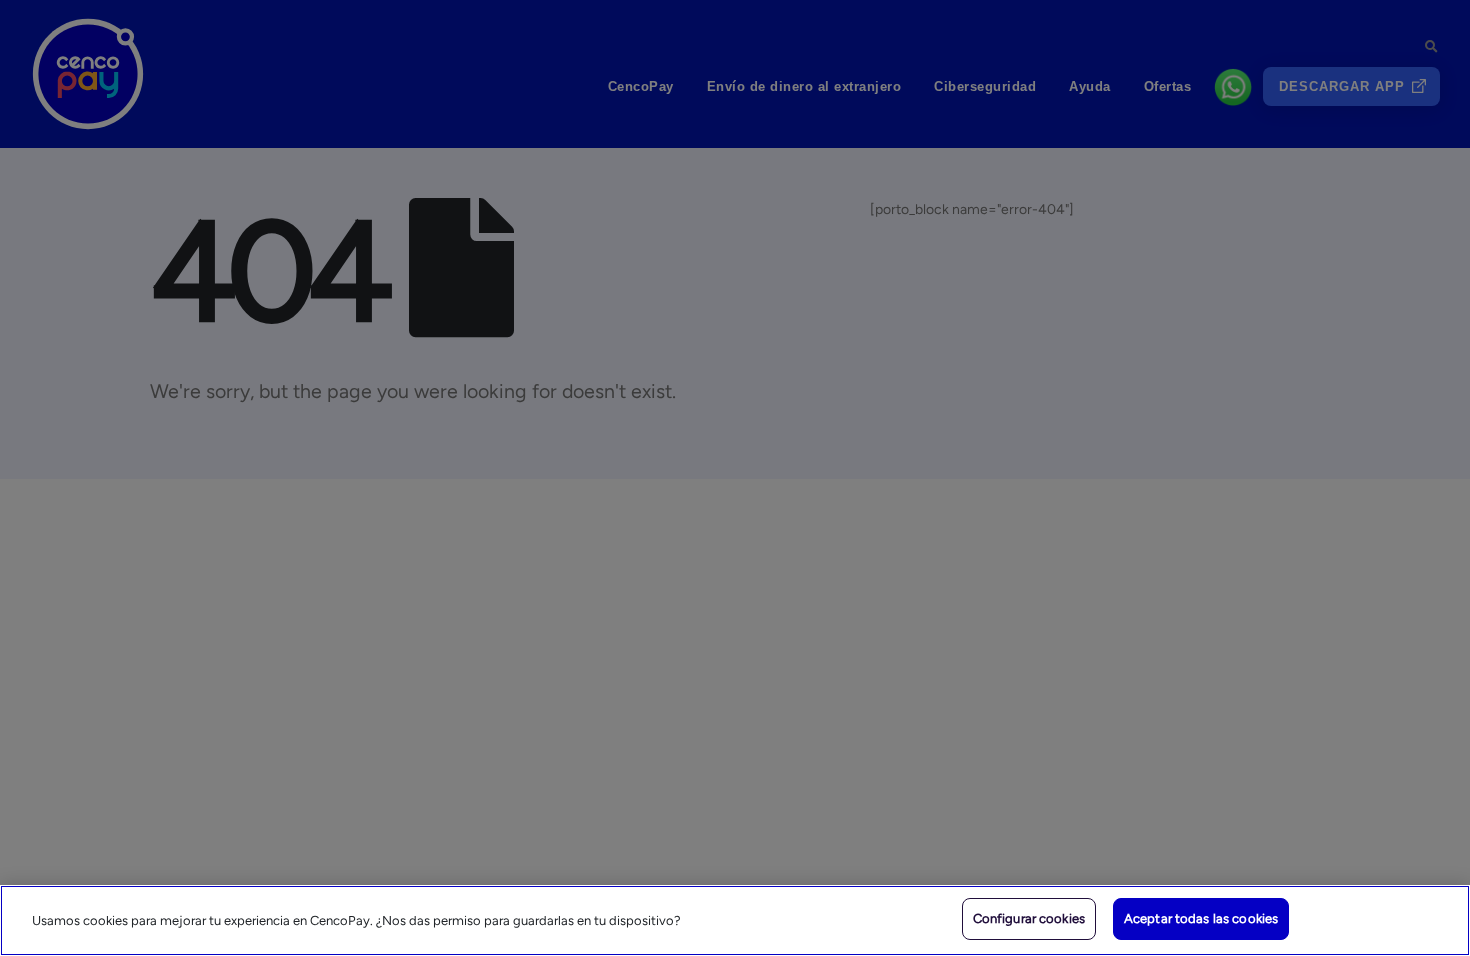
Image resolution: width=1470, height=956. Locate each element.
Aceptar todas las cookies (1201, 918)
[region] (735, 920)
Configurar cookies (1029, 918)
